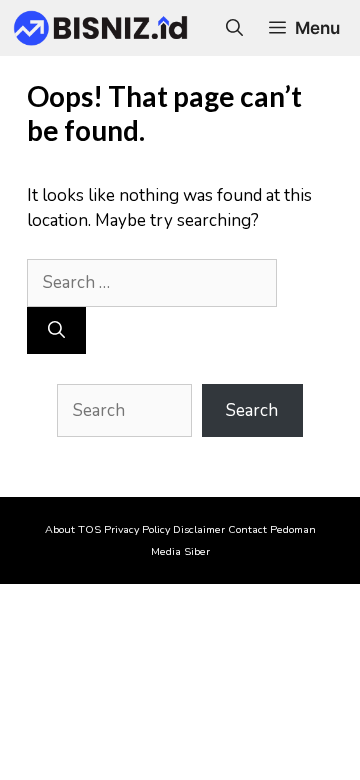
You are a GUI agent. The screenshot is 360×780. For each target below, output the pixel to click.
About (60, 529)
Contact (247, 529)
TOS (89, 529)
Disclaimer (199, 529)
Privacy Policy (137, 529)
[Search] (56, 331)
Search (252, 410)
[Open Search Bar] (234, 28)
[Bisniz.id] (100, 28)
